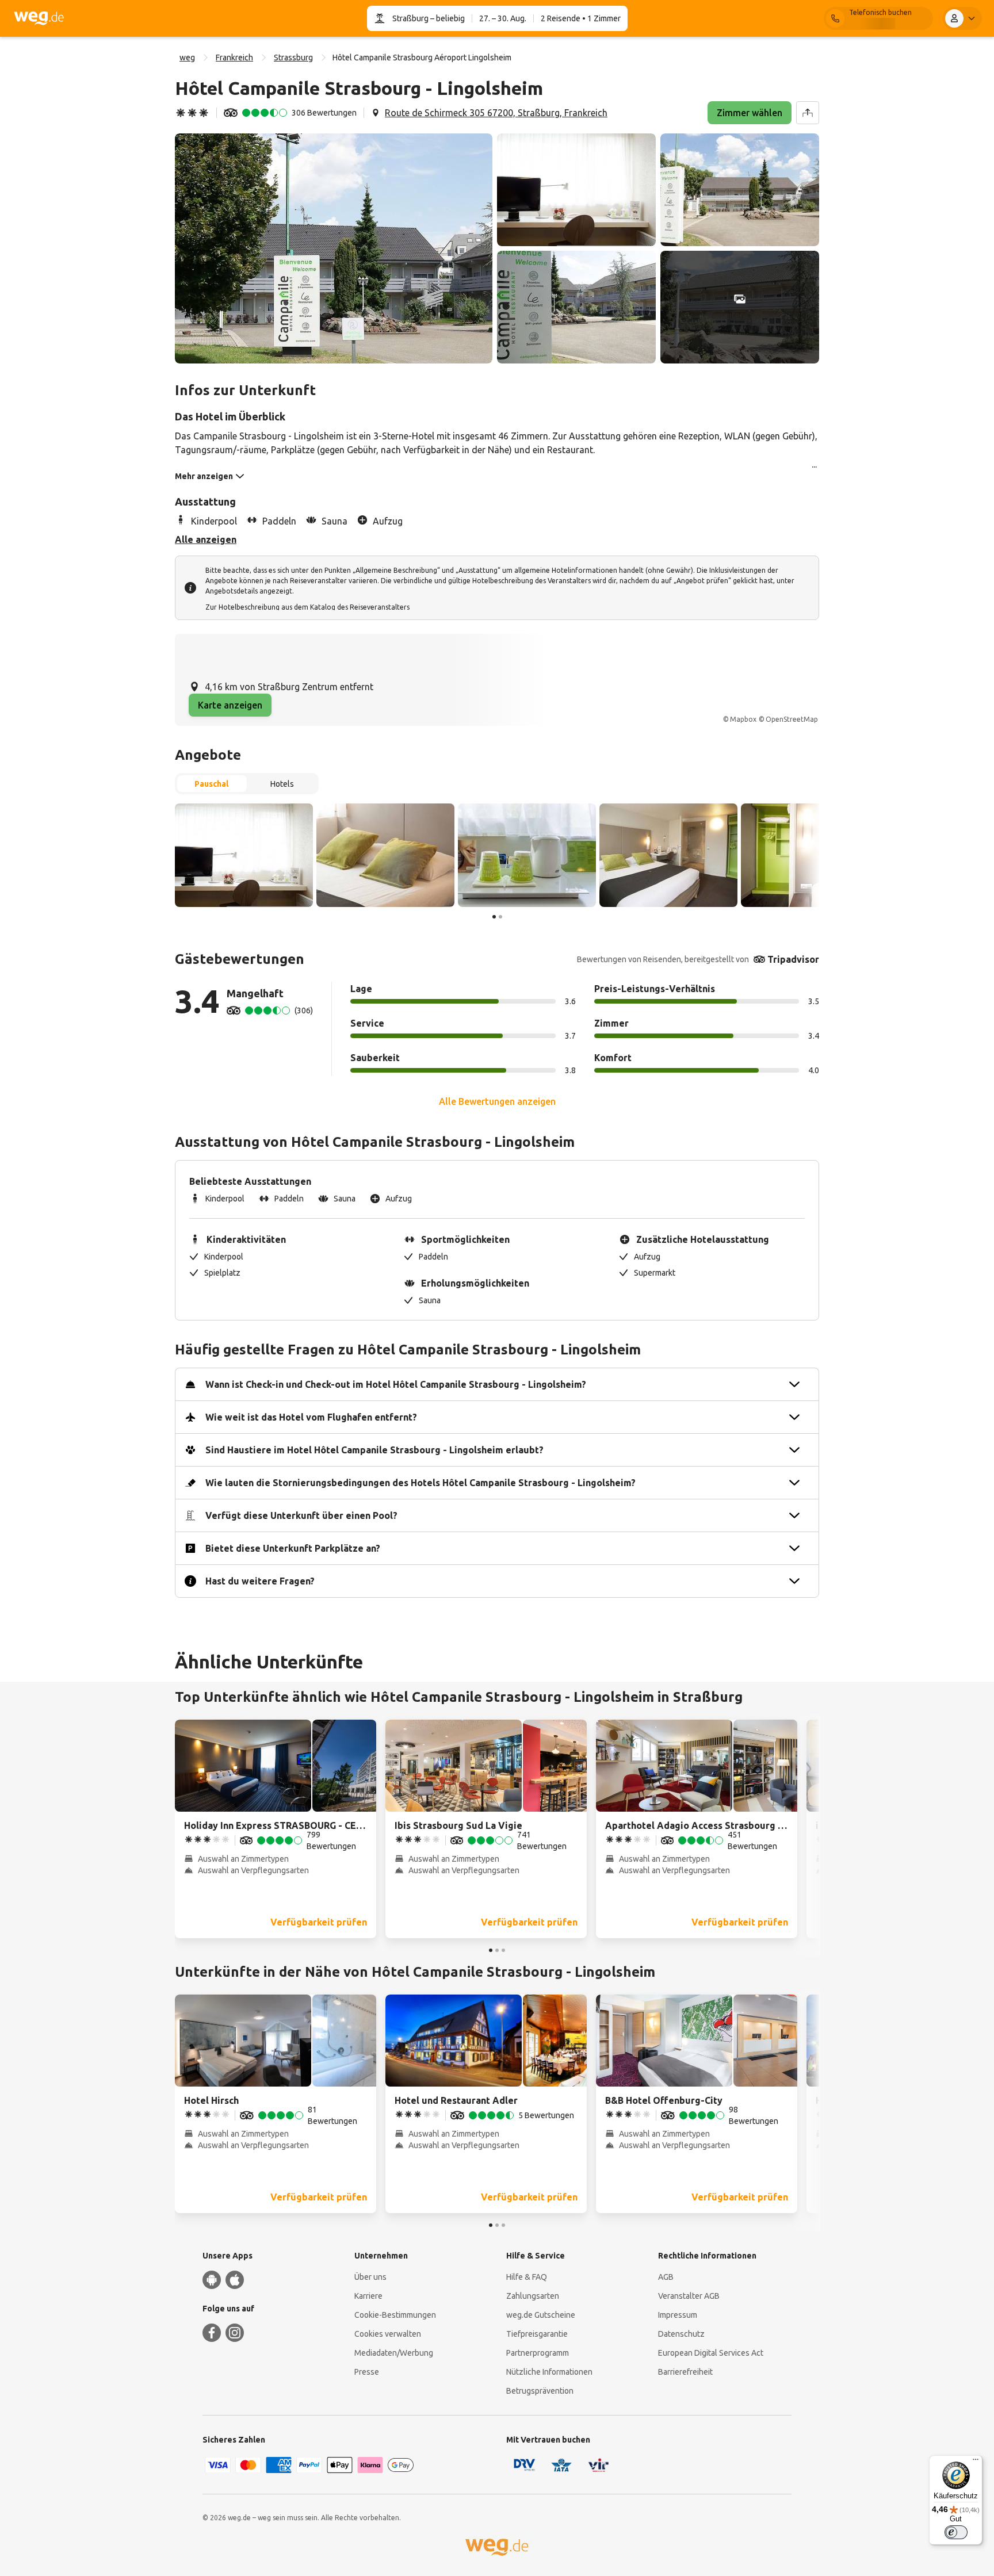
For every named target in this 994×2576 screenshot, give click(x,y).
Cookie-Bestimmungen (395, 2315)
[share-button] (808, 113)
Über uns (370, 2277)
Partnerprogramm (538, 2353)
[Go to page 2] (500, 917)
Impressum (678, 2315)
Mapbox (743, 719)
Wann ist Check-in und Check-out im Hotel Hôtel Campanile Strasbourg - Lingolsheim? (396, 1384)
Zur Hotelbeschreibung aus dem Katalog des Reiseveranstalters (307, 607)
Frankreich (234, 58)
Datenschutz (681, 2334)
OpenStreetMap (792, 719)
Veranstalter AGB (689, 2296)
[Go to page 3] (503, 1950)
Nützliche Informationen (549, 2372)
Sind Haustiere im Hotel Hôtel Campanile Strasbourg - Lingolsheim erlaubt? (374, 1450)
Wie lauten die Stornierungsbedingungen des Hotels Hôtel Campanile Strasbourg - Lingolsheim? (420, 1483)
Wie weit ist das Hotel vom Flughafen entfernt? (311, 1417)
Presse (367, 2372)
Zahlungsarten (533, 2296)
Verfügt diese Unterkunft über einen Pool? (301, 1515)
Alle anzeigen (206, 539)
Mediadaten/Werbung (394, 2353)
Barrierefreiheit (685, 2372)
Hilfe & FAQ (527, 2277)
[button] (334, 248)
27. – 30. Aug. (503, 18)
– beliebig (447, 18)
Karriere (368, 2296)
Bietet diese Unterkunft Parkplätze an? (293, 1548)
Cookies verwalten (388, 2334)
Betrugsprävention (540, 2391)
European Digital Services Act (711, 2353)
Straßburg (410, 18)
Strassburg (293, 58)
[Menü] (976, 2462)
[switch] (956, 2532)
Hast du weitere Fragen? (260, 1581)
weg (187, 58)
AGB (666, 2277)
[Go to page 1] (494, 917)
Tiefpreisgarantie (537, 2334)
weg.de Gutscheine (541, 2315)
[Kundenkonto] (962, 18)
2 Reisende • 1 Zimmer (581, 18)
